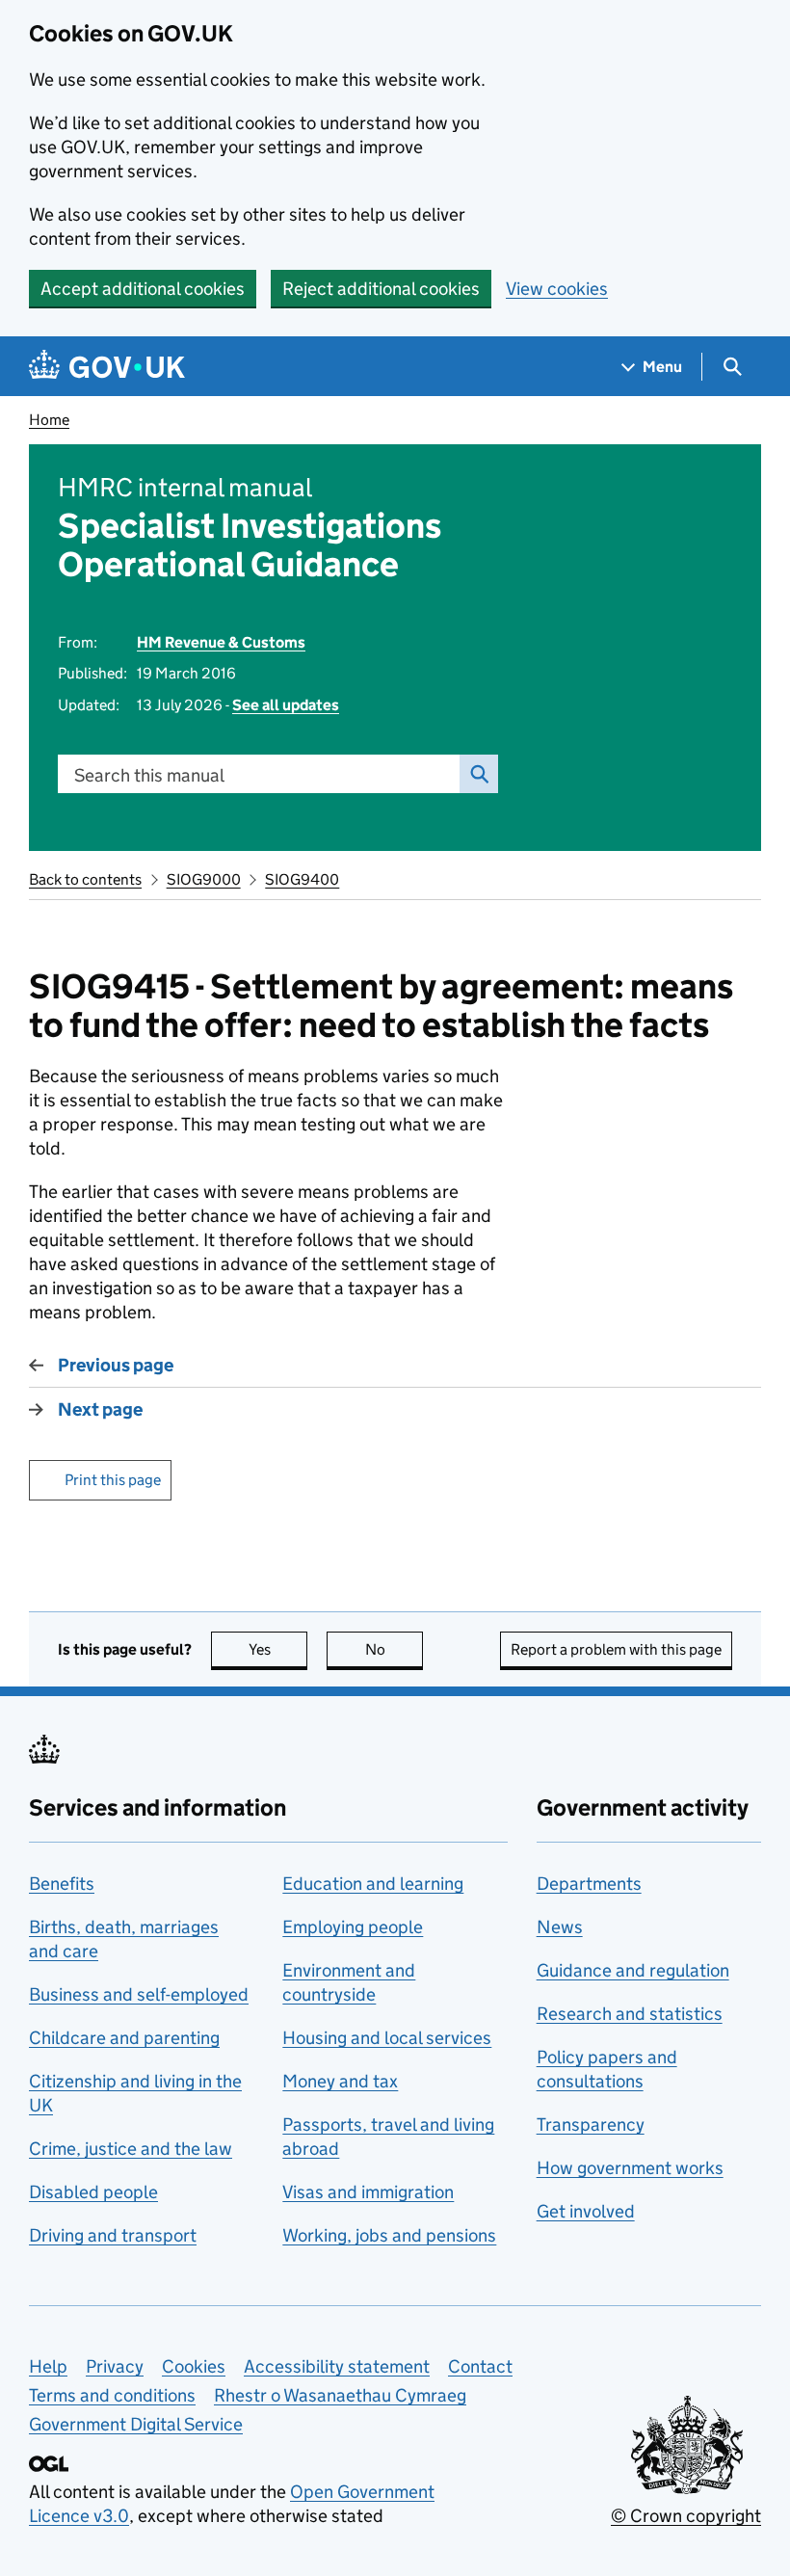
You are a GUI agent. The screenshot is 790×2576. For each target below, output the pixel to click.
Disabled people (93, 2192)
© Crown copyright (686, 2516)
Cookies (194, 2366)
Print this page (113, 1480)
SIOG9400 (302, 879)
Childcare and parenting (124, 2038)
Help (48, 2366)
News (560, 1927)
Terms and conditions (112, 2395)
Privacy (115, 2366)
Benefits (62, 1884)
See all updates (286, 705)
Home (49, 420)
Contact (480, 2366)
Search (479, 774)
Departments (589, 1884)
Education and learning (373, 1884)
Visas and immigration (368, 2192)
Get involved (586, 2211)
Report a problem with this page (616, 1649)
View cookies (557, 289)
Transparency (591, 2125)
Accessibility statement (337, 2366)
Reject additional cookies (381, 289)
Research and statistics (630, 2014)
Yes (278, 1649)
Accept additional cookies (143, 289)
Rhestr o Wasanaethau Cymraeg (340, 2395)
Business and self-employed (139, 1994)
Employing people (353, 1927)
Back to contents (85, 879)
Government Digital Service (136, 2424)
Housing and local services (387, 2038)
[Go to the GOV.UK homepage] (107, 367)
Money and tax (340, 2081)
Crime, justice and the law (131, 2149)
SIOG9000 (204, 879)
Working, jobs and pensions (389, 2235)
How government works (630, 2168)
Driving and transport (113, 2235)
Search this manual (149, 775)
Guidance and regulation (633, 1970)
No (394, 1649)
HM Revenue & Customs (221, 642)
